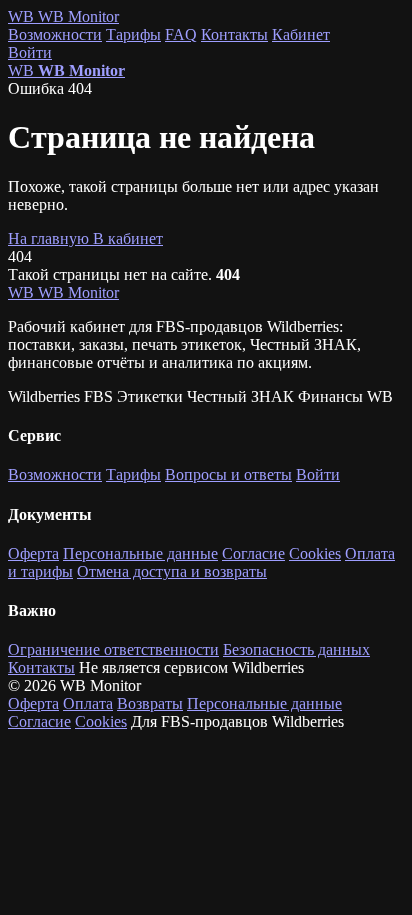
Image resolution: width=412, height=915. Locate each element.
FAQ (181, 34)
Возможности (55, 34)
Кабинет (301, 34)
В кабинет (128, 238)
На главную (50, 238)
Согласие (253, 553)
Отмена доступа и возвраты (172, 571)
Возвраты (150, 703)
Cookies (315, 553)
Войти (30, 52)
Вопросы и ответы (228, 474)
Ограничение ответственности (113, 649)
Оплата (88, 703)
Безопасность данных (296, 649)
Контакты (234, 34)
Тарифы (133, 34)
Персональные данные (140, 553)
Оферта (33, 553)
